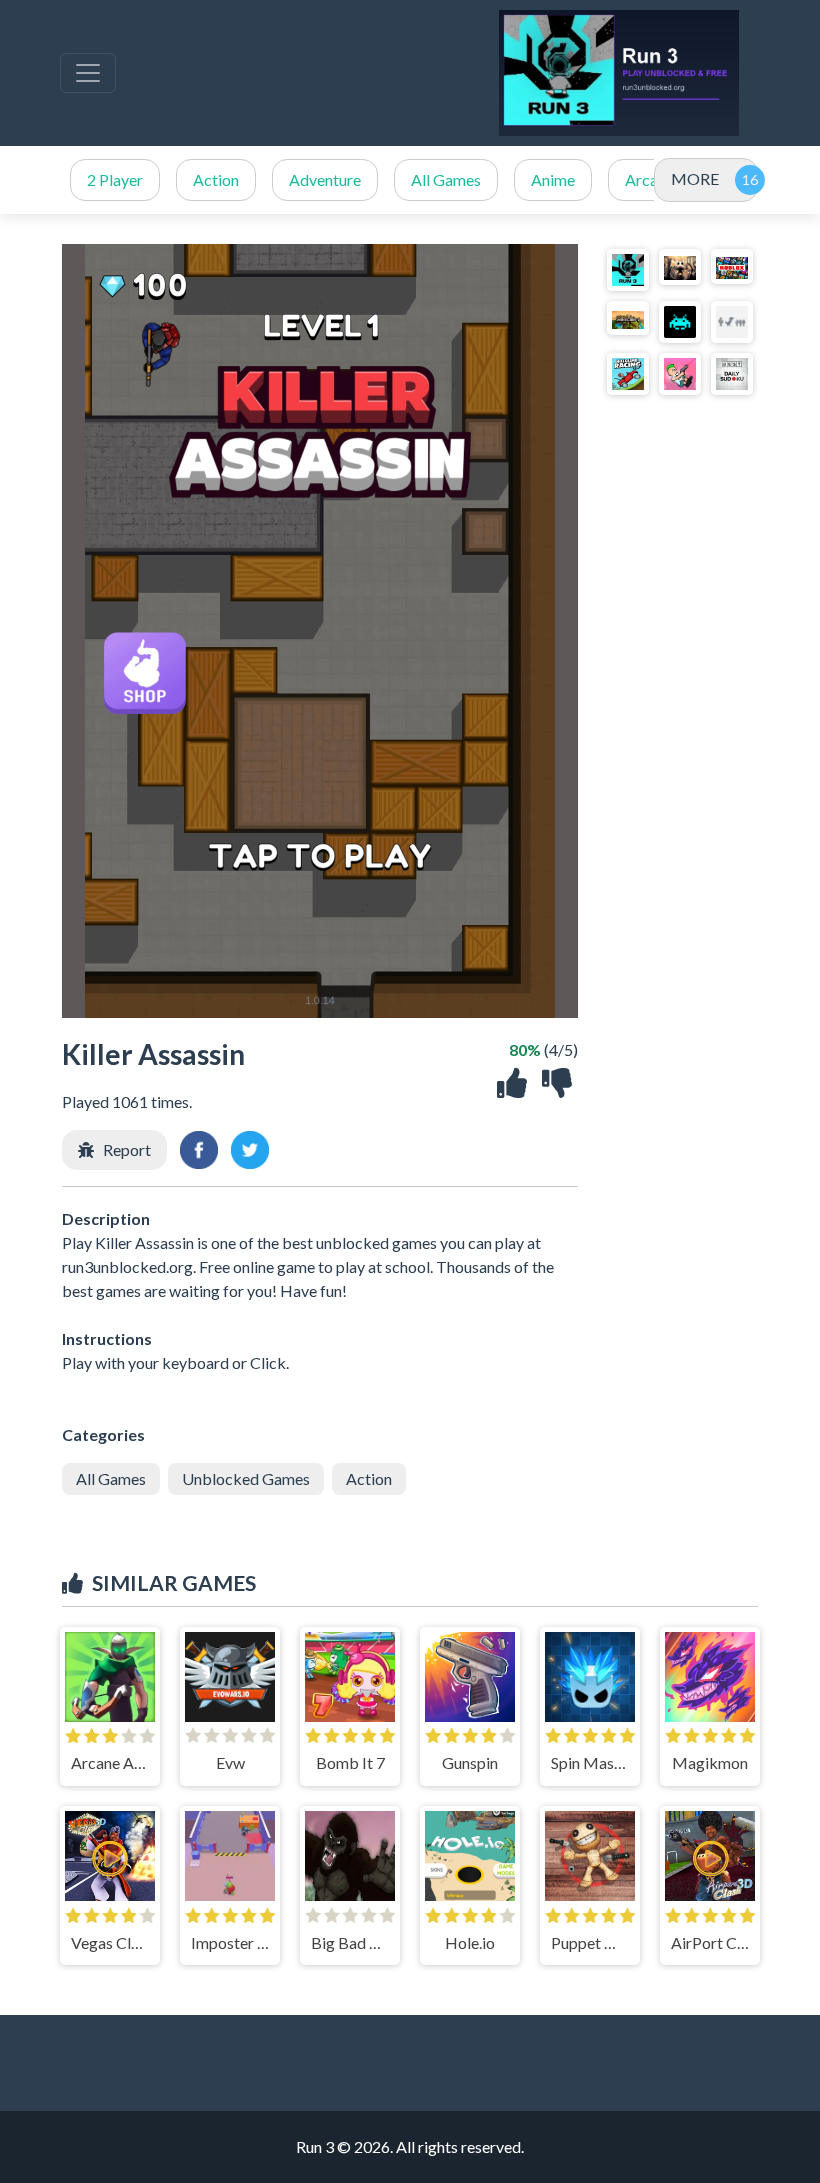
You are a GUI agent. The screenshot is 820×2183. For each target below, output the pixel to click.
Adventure (325, 179)
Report (127, 1149)
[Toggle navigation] (88, 73)
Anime (553, 179)
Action (216, 179)
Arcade (650, 179)
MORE (695, 178)
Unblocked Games (246, 1478)
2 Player (115, 179)
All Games (446, 179)
